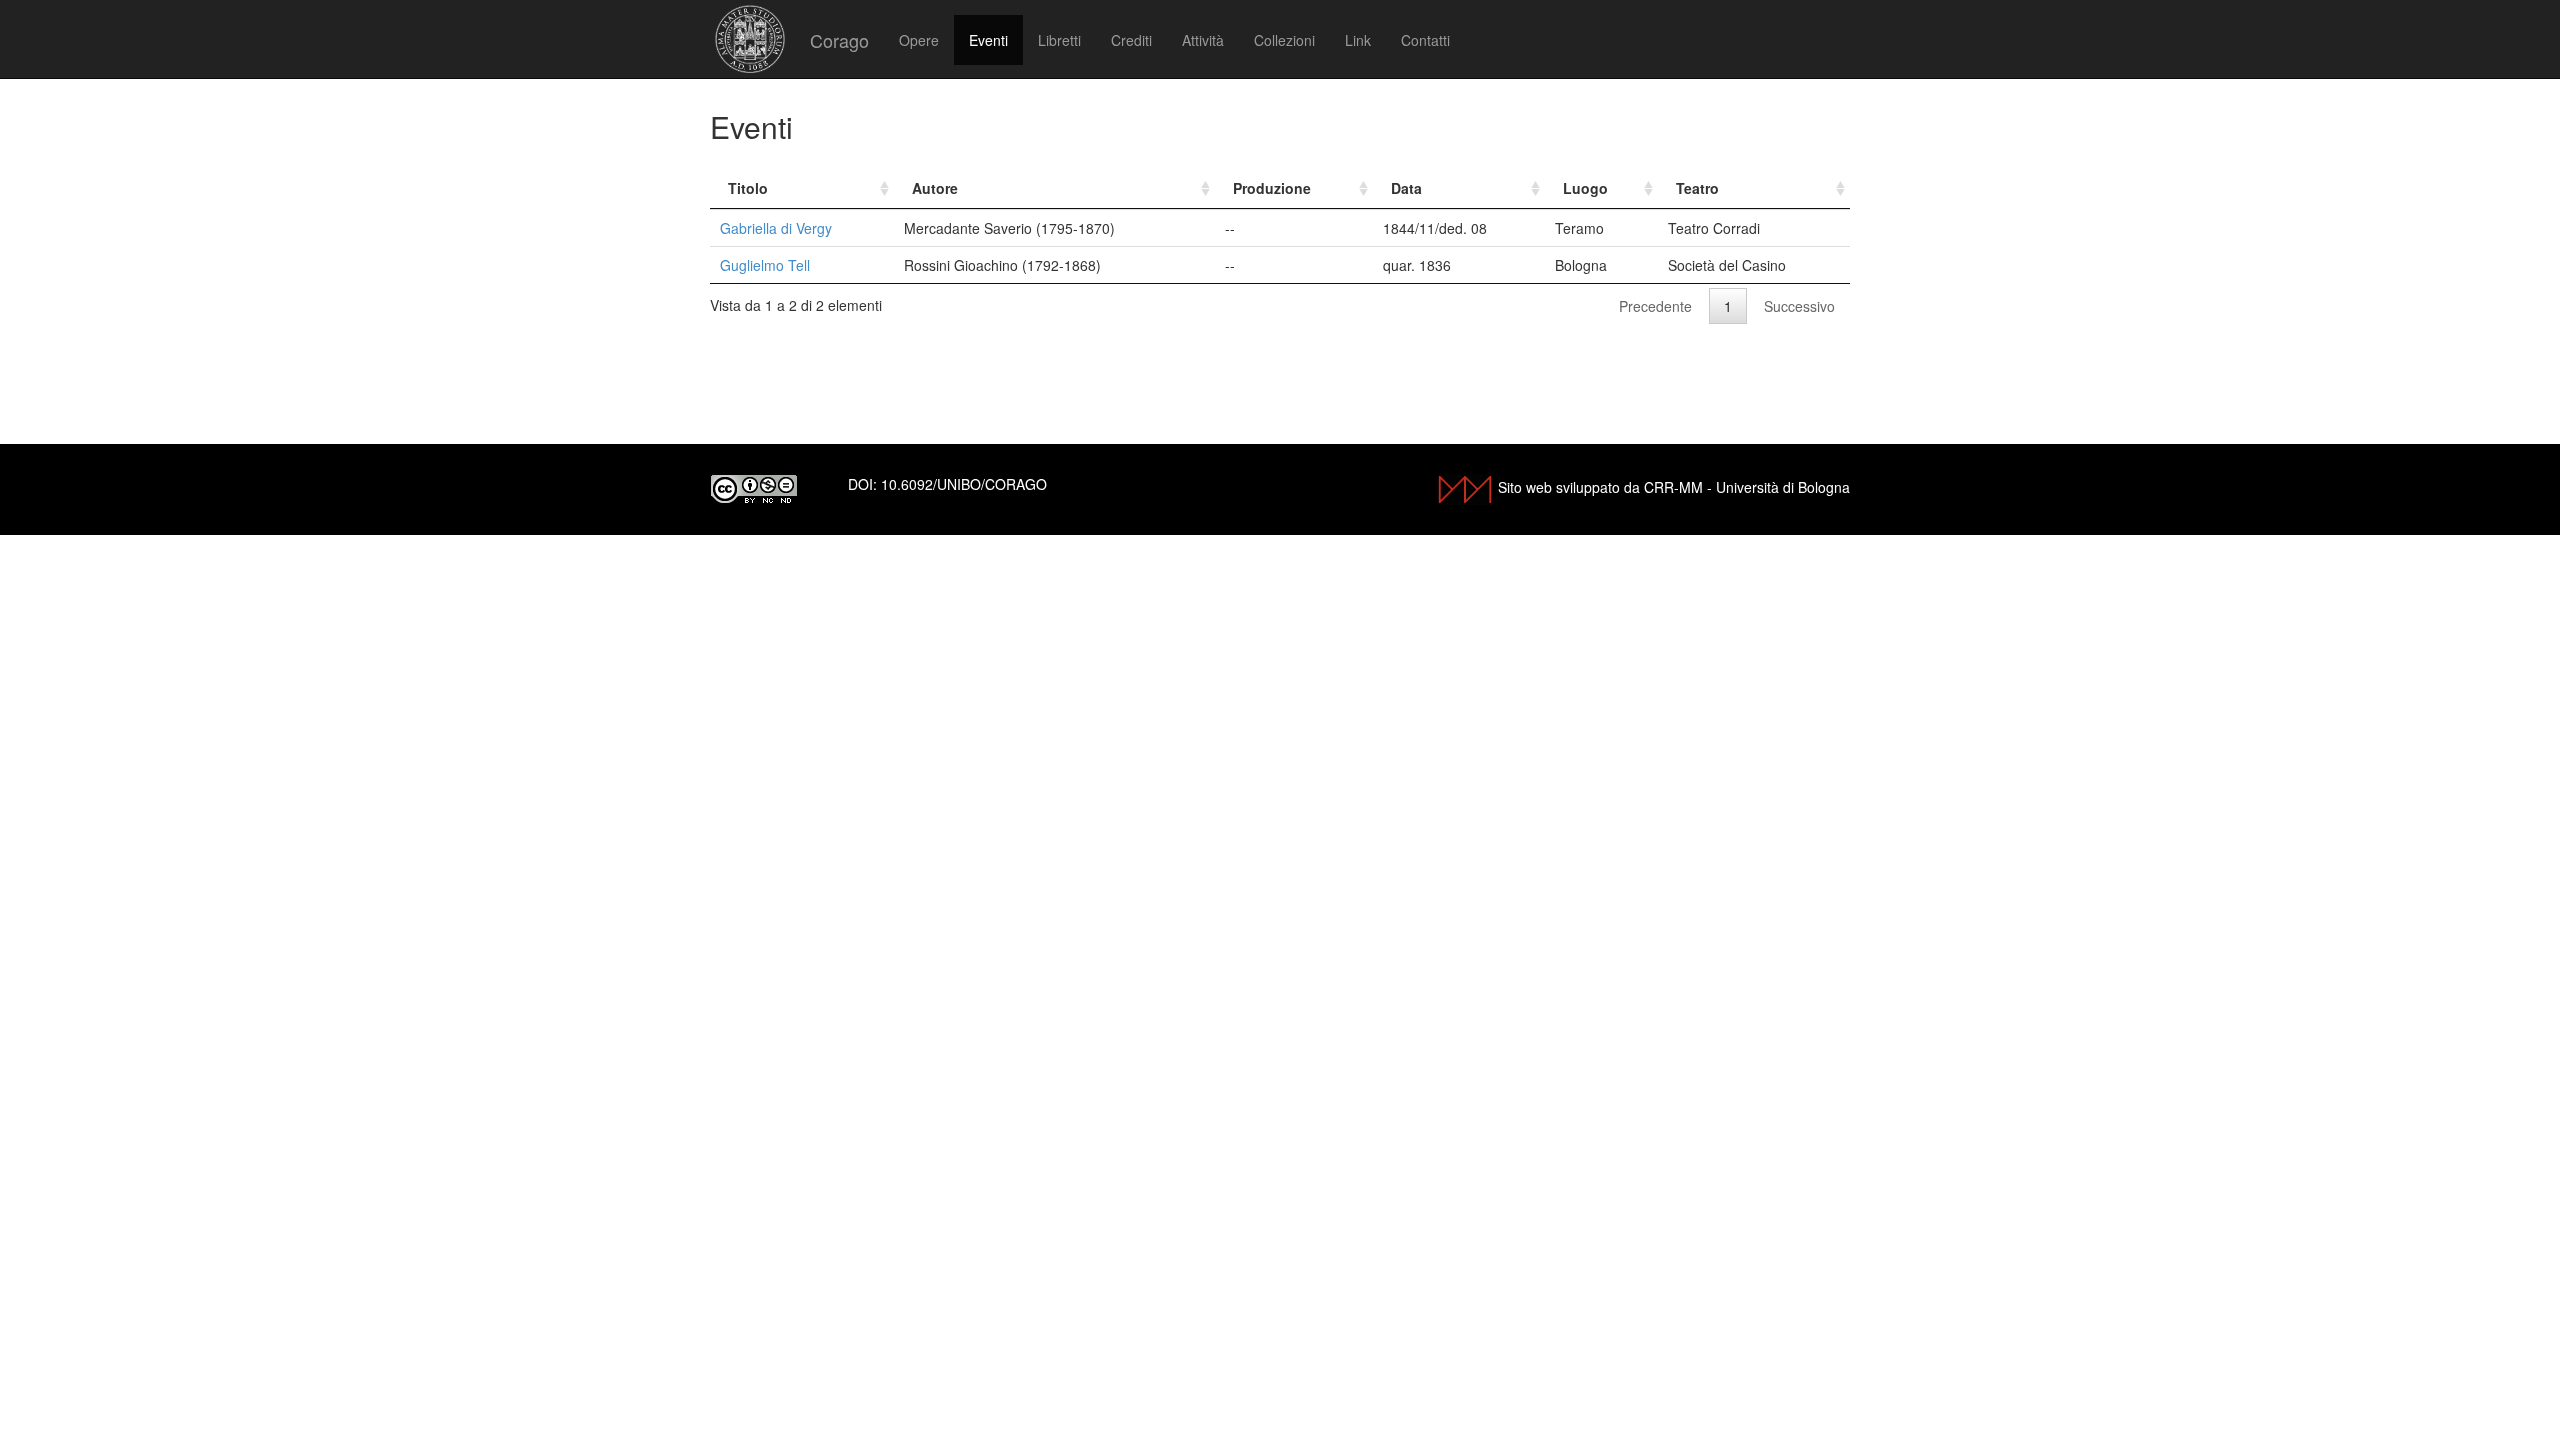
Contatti (1425, 40)
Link (1358, 40)
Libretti (1059, 40)
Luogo (1585, 188)
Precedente (1655, 306)
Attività (1203, 40)
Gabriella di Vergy (776, 228)
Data (1406, 188)
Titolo (748, 188)
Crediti (1131, 40)
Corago (839, 40)
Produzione (1272, 188)
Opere (919, 40)
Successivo (1799, 306)
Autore (935, 188)
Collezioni (1284, 40)
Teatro (1697, 188)
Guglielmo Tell (765, 265)
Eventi (988, 40)
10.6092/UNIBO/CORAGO (964, 484)
